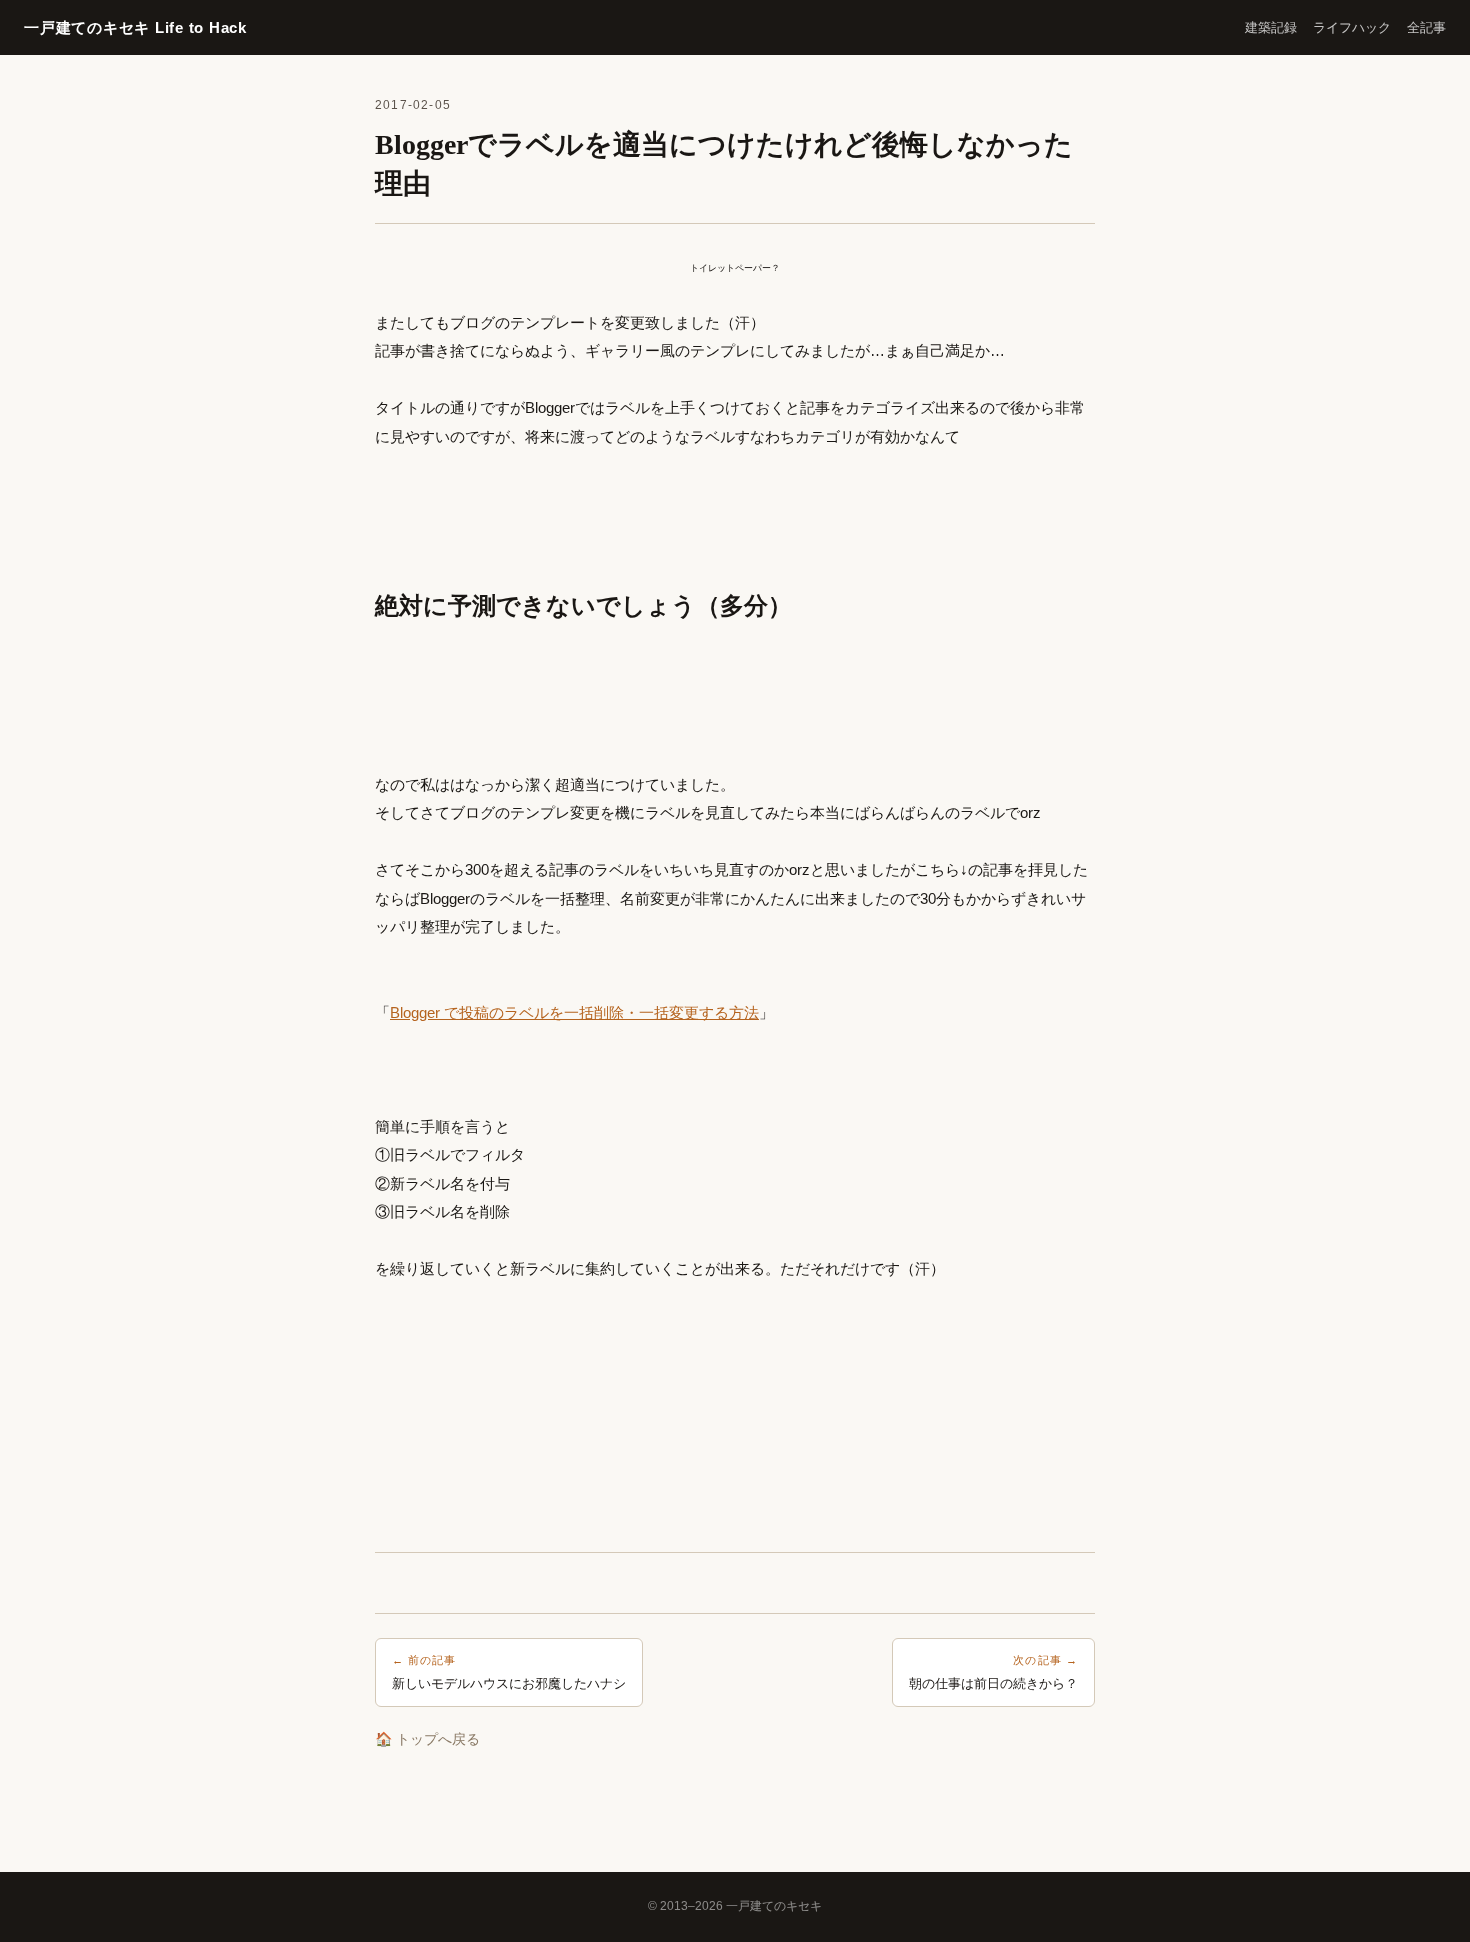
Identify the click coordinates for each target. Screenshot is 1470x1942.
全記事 (1426, 27)
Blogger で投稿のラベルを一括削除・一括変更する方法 (574, 1012)
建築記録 (1271, 27)
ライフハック (1352, 27)
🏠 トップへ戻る (427, 1739)
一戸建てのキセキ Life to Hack (135, 27)
